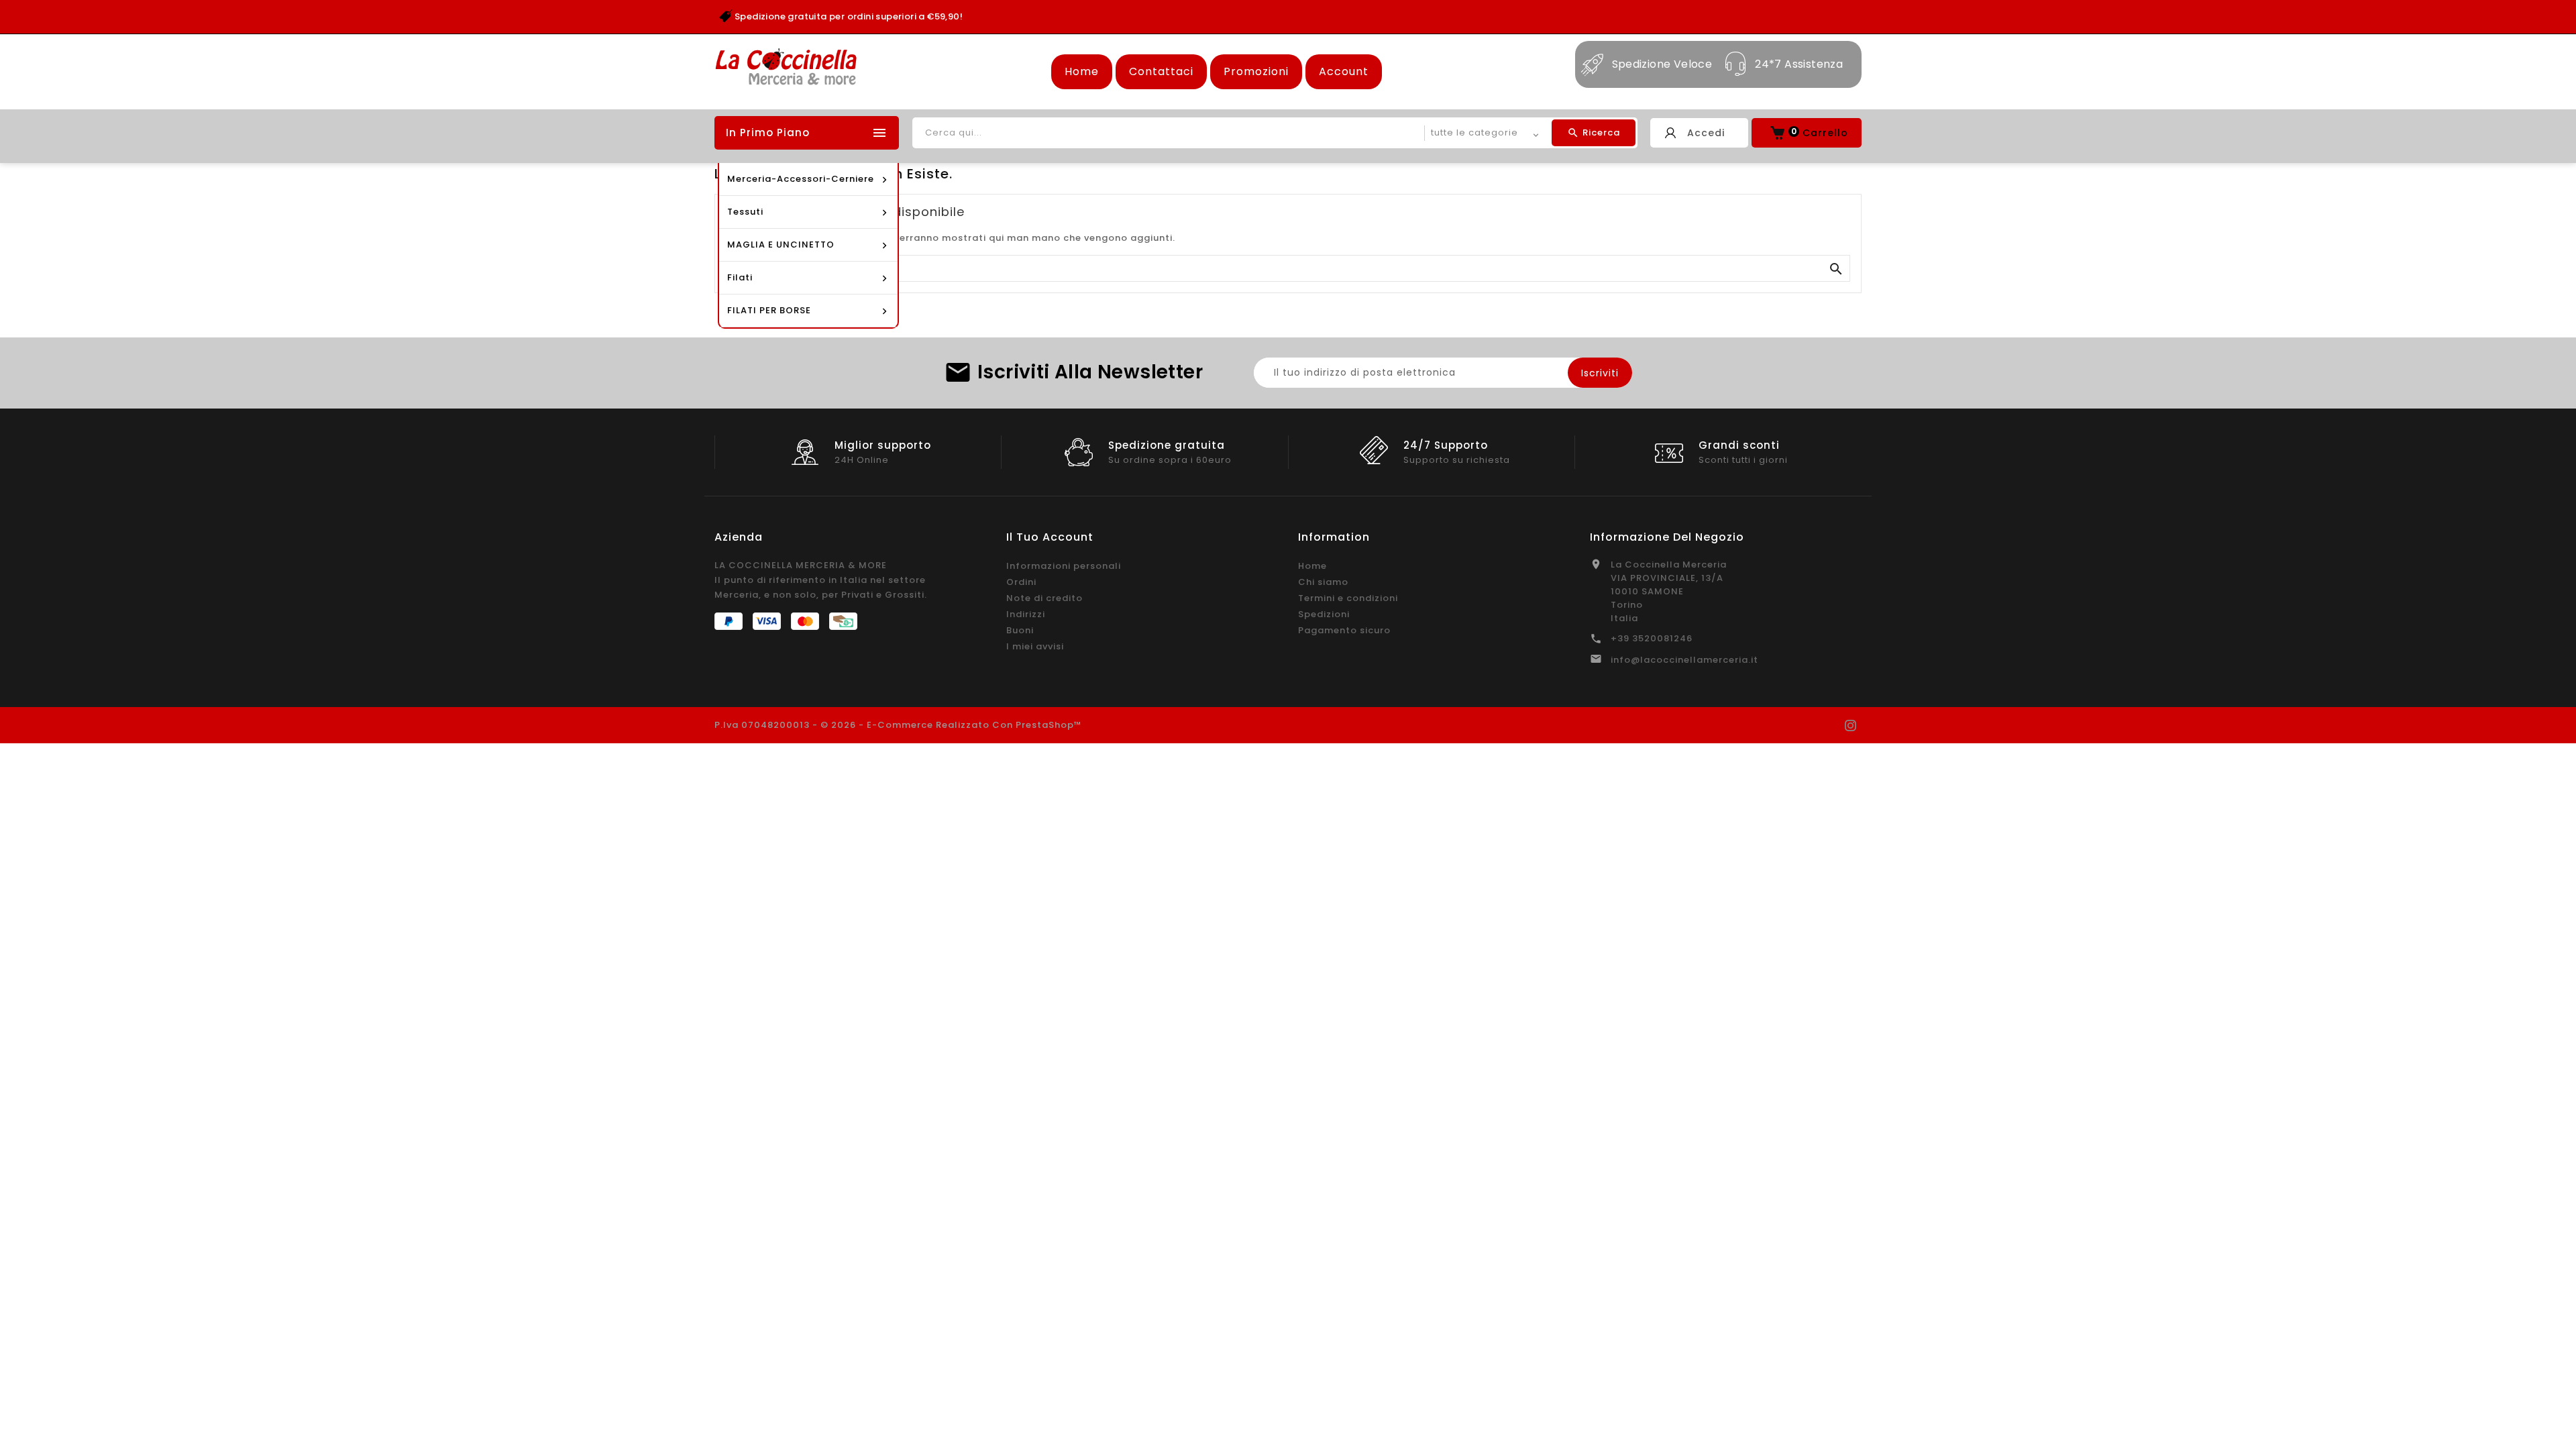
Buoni (1020, 630)
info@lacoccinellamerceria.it (1684, 660)
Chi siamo (1323, 582)
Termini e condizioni (1348, 598)
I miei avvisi (1035, 646)
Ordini (1021, 582)
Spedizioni (1324, 614)
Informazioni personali (1064, 566)
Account (1344, 71)
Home (1082, 71)
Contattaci (1161, 71)
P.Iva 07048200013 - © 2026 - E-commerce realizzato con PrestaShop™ (898, 725)
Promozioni (1256, 71)
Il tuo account (1050, 537)
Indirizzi (1026, 614)
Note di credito (1044, 598)
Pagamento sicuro (1344, 630)
